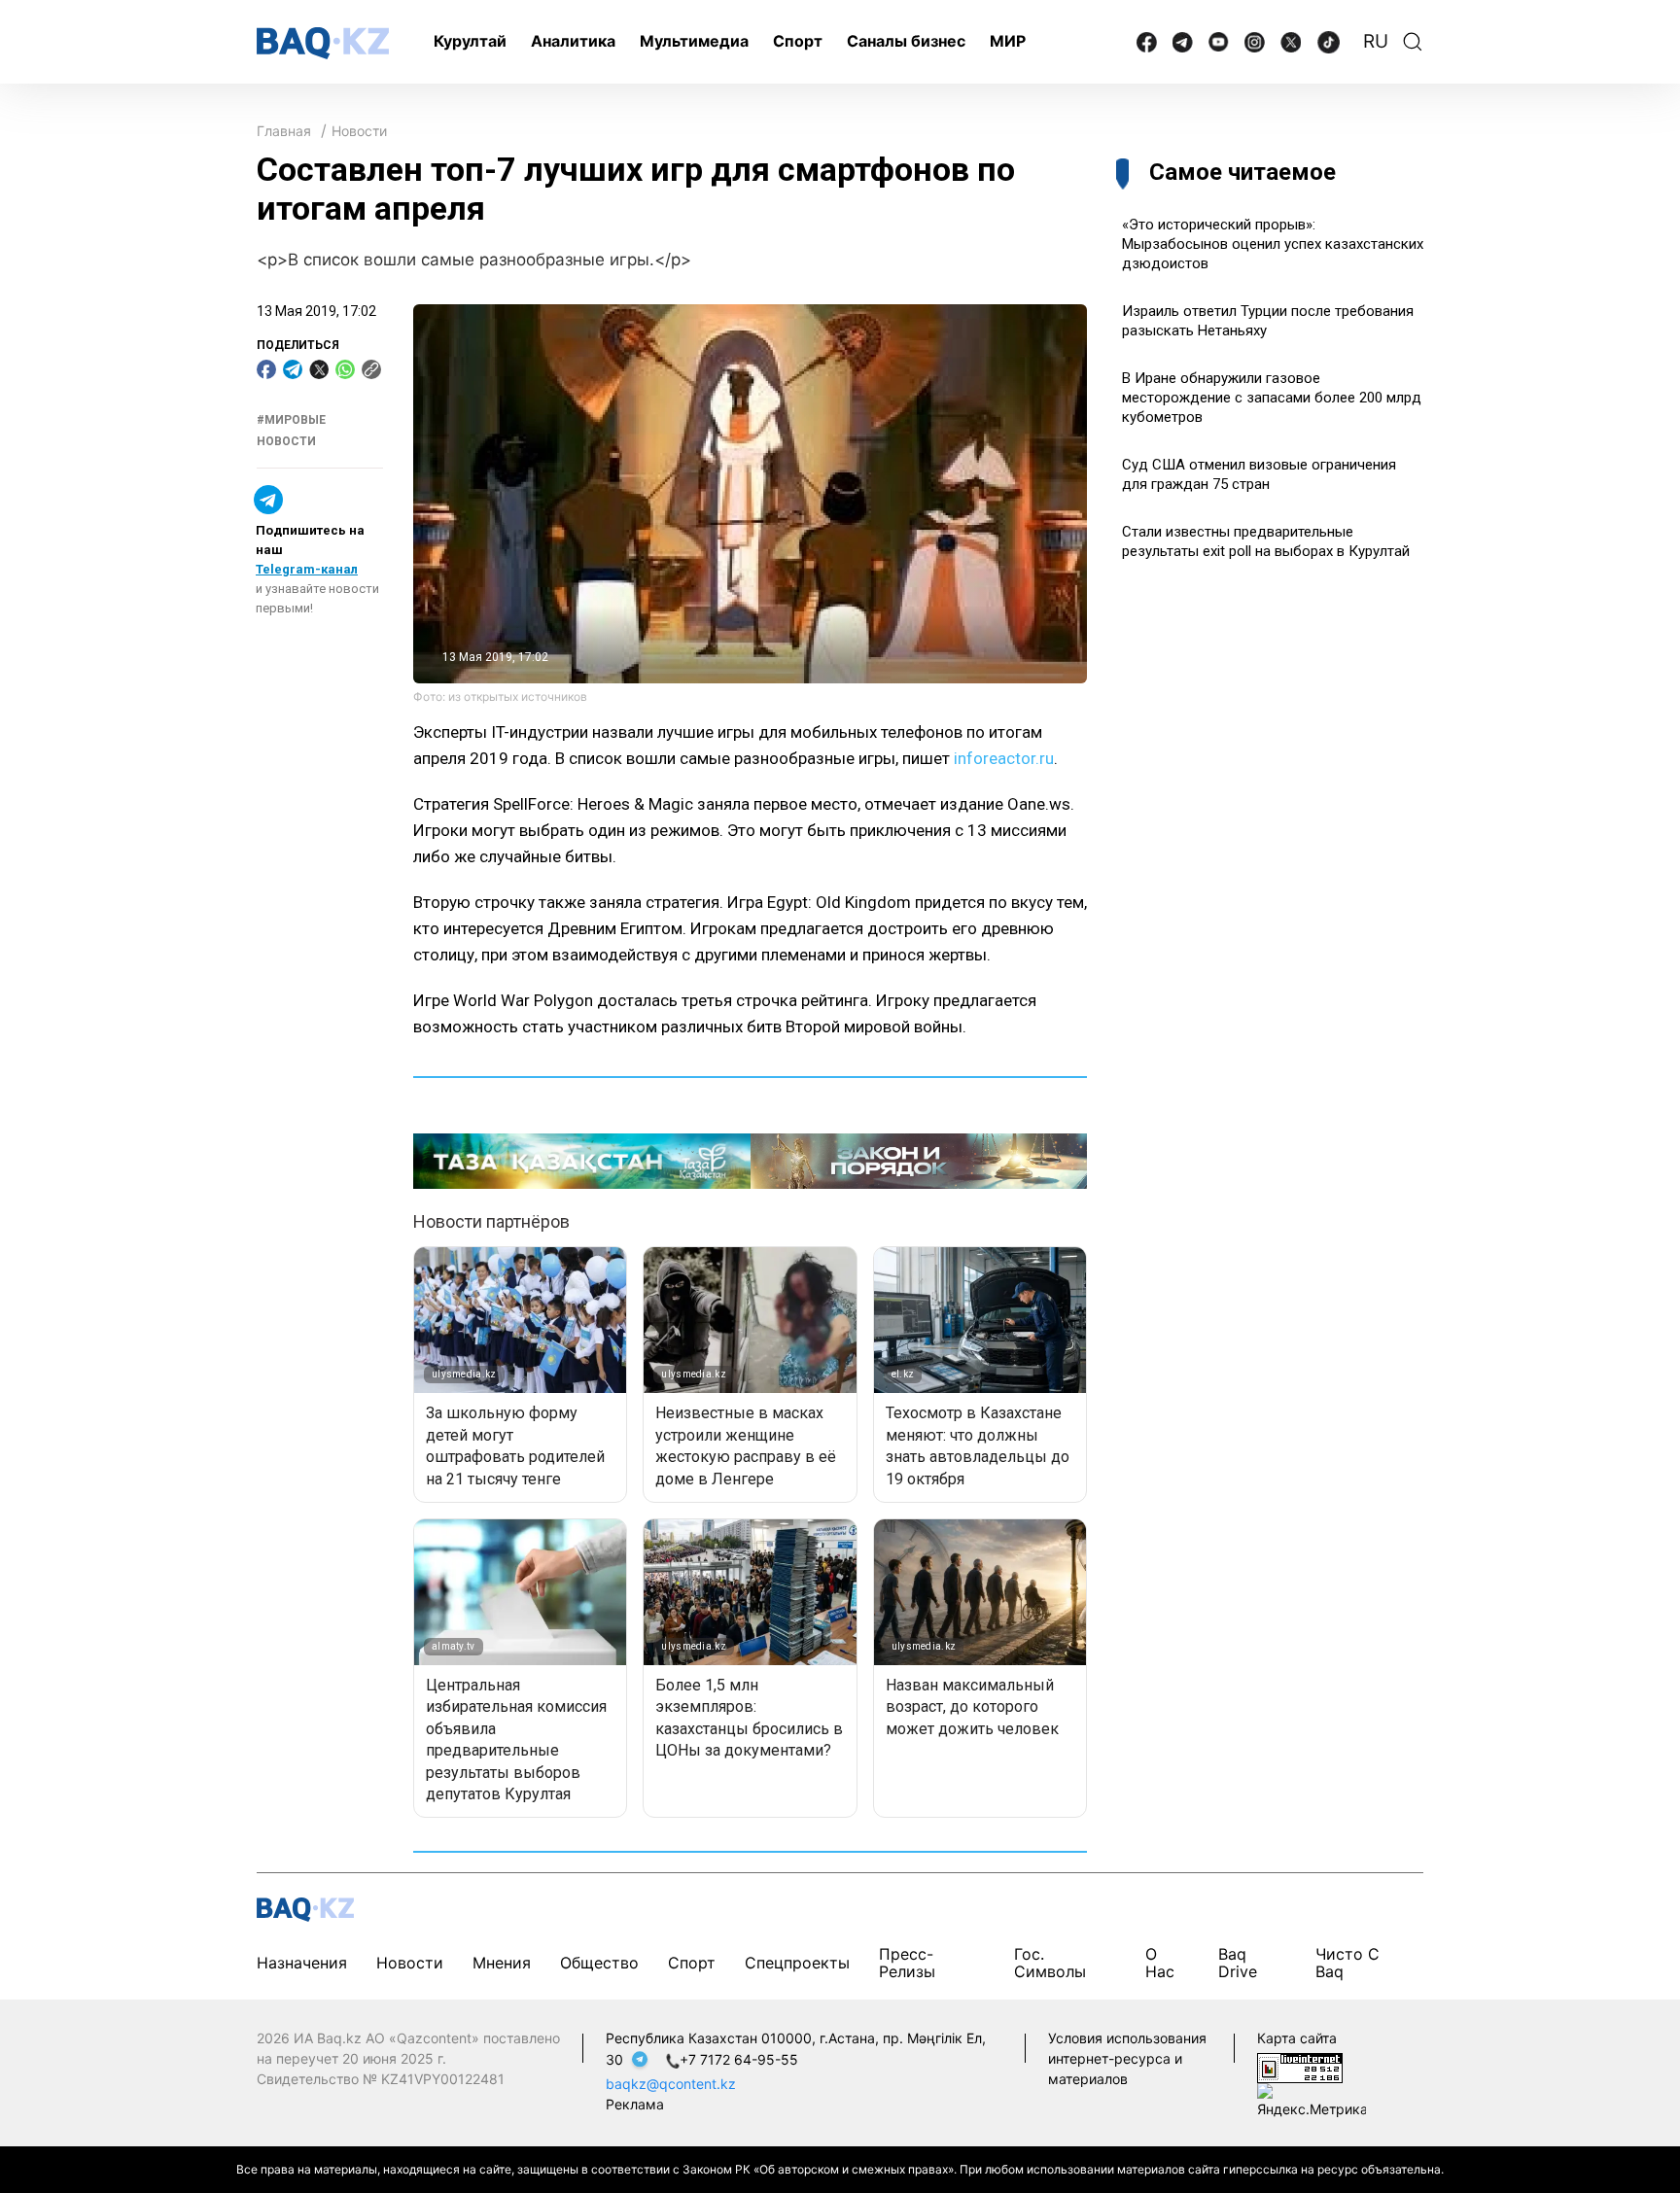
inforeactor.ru (1004, 758)
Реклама (635, 2104)
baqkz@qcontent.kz (671, 2084)
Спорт (798, 41)
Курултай (470, 41)
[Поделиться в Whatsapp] (345, 369)
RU (1376, 41)
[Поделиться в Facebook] (266, 369)
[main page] (323, 43)
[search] (1413, 42)
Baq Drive (1238, 1962)
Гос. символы (1050, 1962)
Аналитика (573, 41)
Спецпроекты (797, 1963)
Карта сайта (1297, 2038)
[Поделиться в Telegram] (293, 369)
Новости (359, 131)
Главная (284, 131)
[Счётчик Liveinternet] (1300, 2066)
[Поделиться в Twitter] (319, 369)
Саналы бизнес (906, 41)
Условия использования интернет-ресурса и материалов (1127, 2058)
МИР (1008, 41)
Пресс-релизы (907, 1962)
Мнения (502, 1963)
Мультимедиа (694, 41)
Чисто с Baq (1347, 1962)
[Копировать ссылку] (371, 369)
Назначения (302, 1963)
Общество (599, 1963)
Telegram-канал (307, 569)
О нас (1160, 1962)
